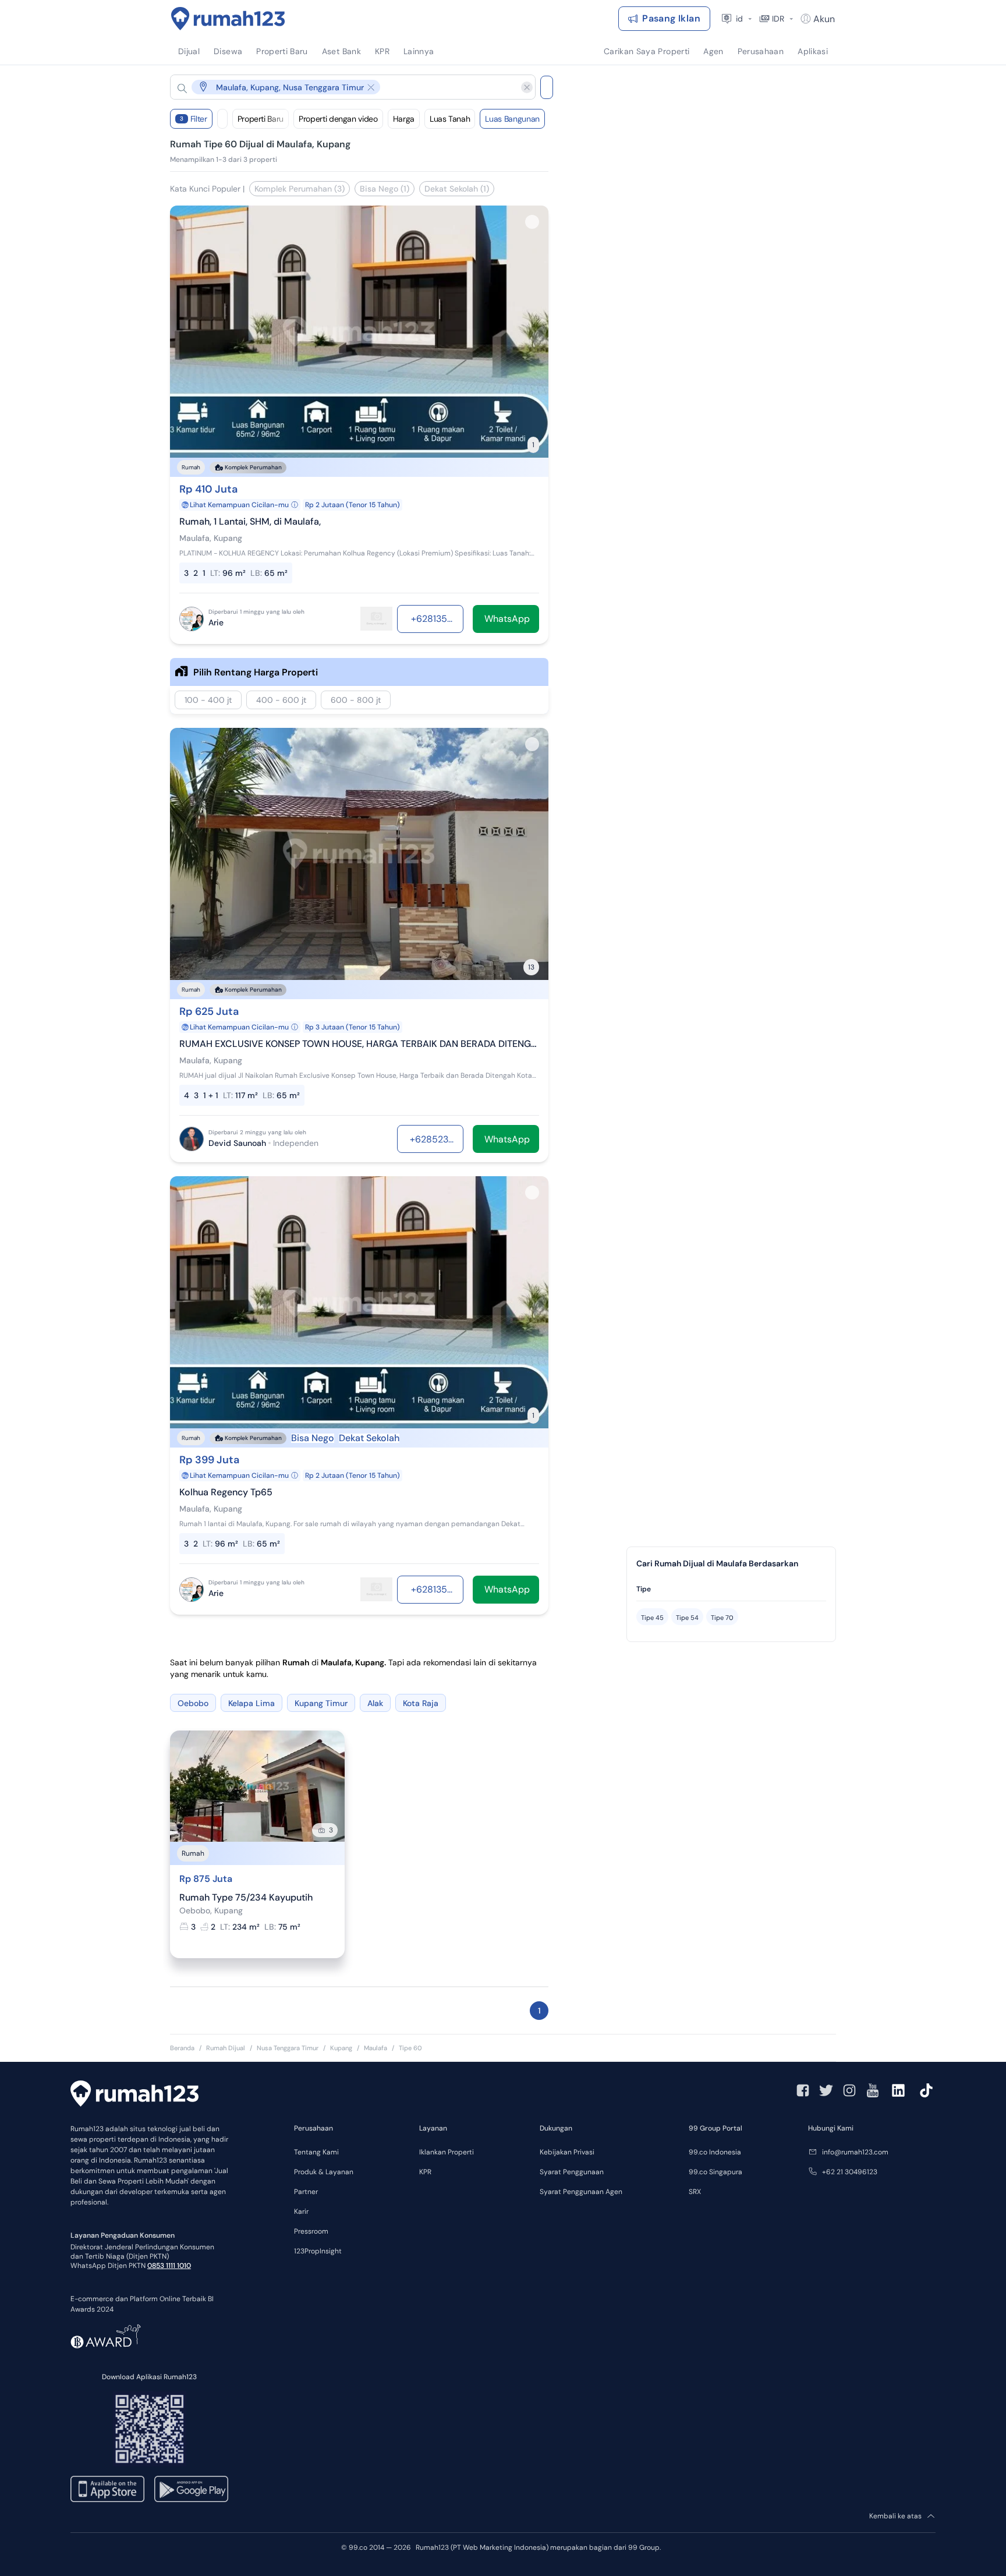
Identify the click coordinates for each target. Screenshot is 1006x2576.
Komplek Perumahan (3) (300, 189)
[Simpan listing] (532, 222)
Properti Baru (261, 119)
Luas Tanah (450, 119)
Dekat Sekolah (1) (457, 189)
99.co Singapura (715, 2172)
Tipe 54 (687, 1618)
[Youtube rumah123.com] (873, 2090)
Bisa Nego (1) (385, 189)
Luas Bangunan (512, 119)
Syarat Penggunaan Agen (581, 2192)
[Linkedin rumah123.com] (898, 2090)
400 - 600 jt (281, 700)
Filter (194, 119)
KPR (425, 2172)
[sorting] (222, 119)
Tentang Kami (316, 2152)
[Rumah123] (228, 19)
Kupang (341, 2048)
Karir (301, 2211)
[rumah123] (134, 2095)
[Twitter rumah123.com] (826, 2090)
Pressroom (311, 2231)
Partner (306, 2192)
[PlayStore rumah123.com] (191, 2489)
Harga (404, 119)
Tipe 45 (652, 1618)
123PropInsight (318, 2251)
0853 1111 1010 (169, 2266)
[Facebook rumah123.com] (803, 2090)
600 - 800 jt (356, 700)
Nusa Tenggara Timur (288, 2048)
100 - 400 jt (208, 700)
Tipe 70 (722, 1618)
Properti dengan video (338, 119)
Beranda (182, 2048)
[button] (343, 87)
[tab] (731, 1589)
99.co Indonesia (715, 2152)
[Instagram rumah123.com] (849, 2090)
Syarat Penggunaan (572, 2172)
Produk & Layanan (324, 2172)
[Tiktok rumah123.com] (926, 2090)
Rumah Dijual (226, 2048)
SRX (695, 2192)
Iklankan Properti (447, 2152)
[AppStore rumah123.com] (107, 2489)
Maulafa (376, 2048)
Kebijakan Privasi (567, 2152)
